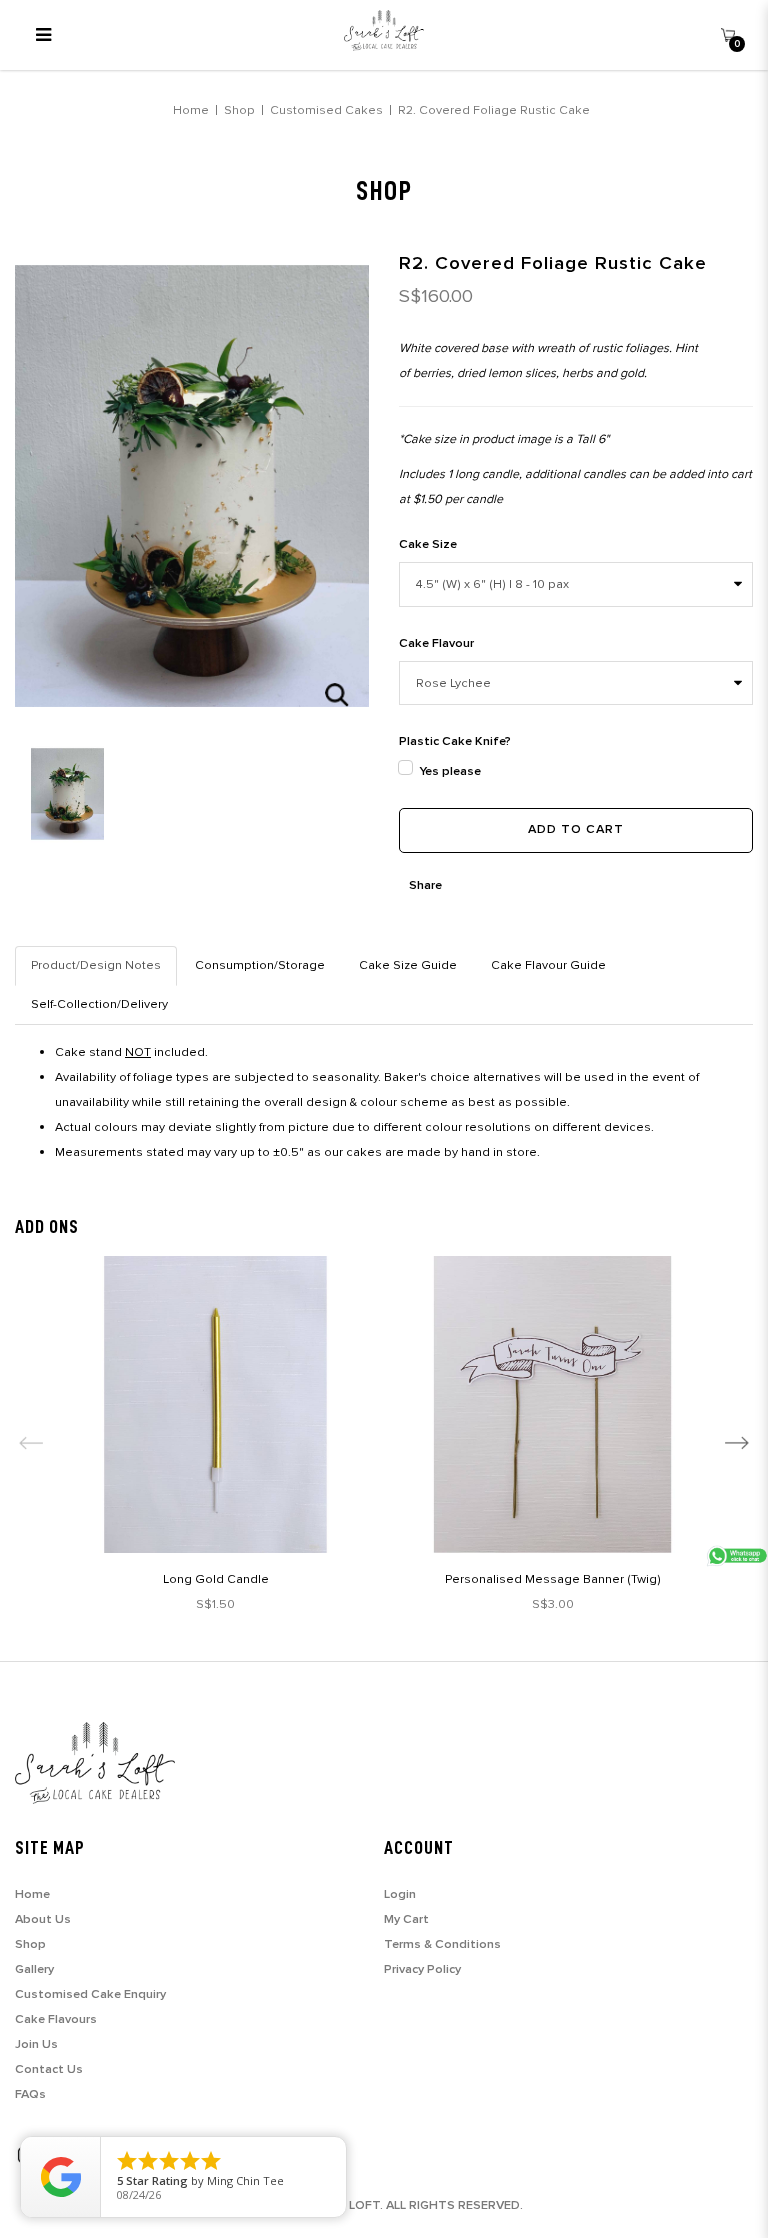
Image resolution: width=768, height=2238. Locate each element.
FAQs (30, 2094)
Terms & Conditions (442, 1944)
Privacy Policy (422, 1969)
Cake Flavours (56, 2019)
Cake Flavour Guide (548, 965)
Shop (239, 110)
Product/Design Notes (96, 965)
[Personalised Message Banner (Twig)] (552, 1404)
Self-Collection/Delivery (99, 1004)
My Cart (406, 1919)
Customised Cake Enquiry (90, 1994)
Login (400, 1894)
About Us (43, 1919)
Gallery (34, 1969)
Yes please (450, 771)
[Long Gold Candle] (215, 1404)
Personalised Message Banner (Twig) (553, 1579)
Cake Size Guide (408, 965)
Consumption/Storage (260, 965)
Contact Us (49, 2069)
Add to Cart (576, 829)
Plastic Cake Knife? (455, 741)
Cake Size (428, 544)
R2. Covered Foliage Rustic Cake (494, 110)
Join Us (36, 2044)
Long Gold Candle (216, 1579)
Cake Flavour (436, 643)
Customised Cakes (326, 110)
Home (191, 110)
